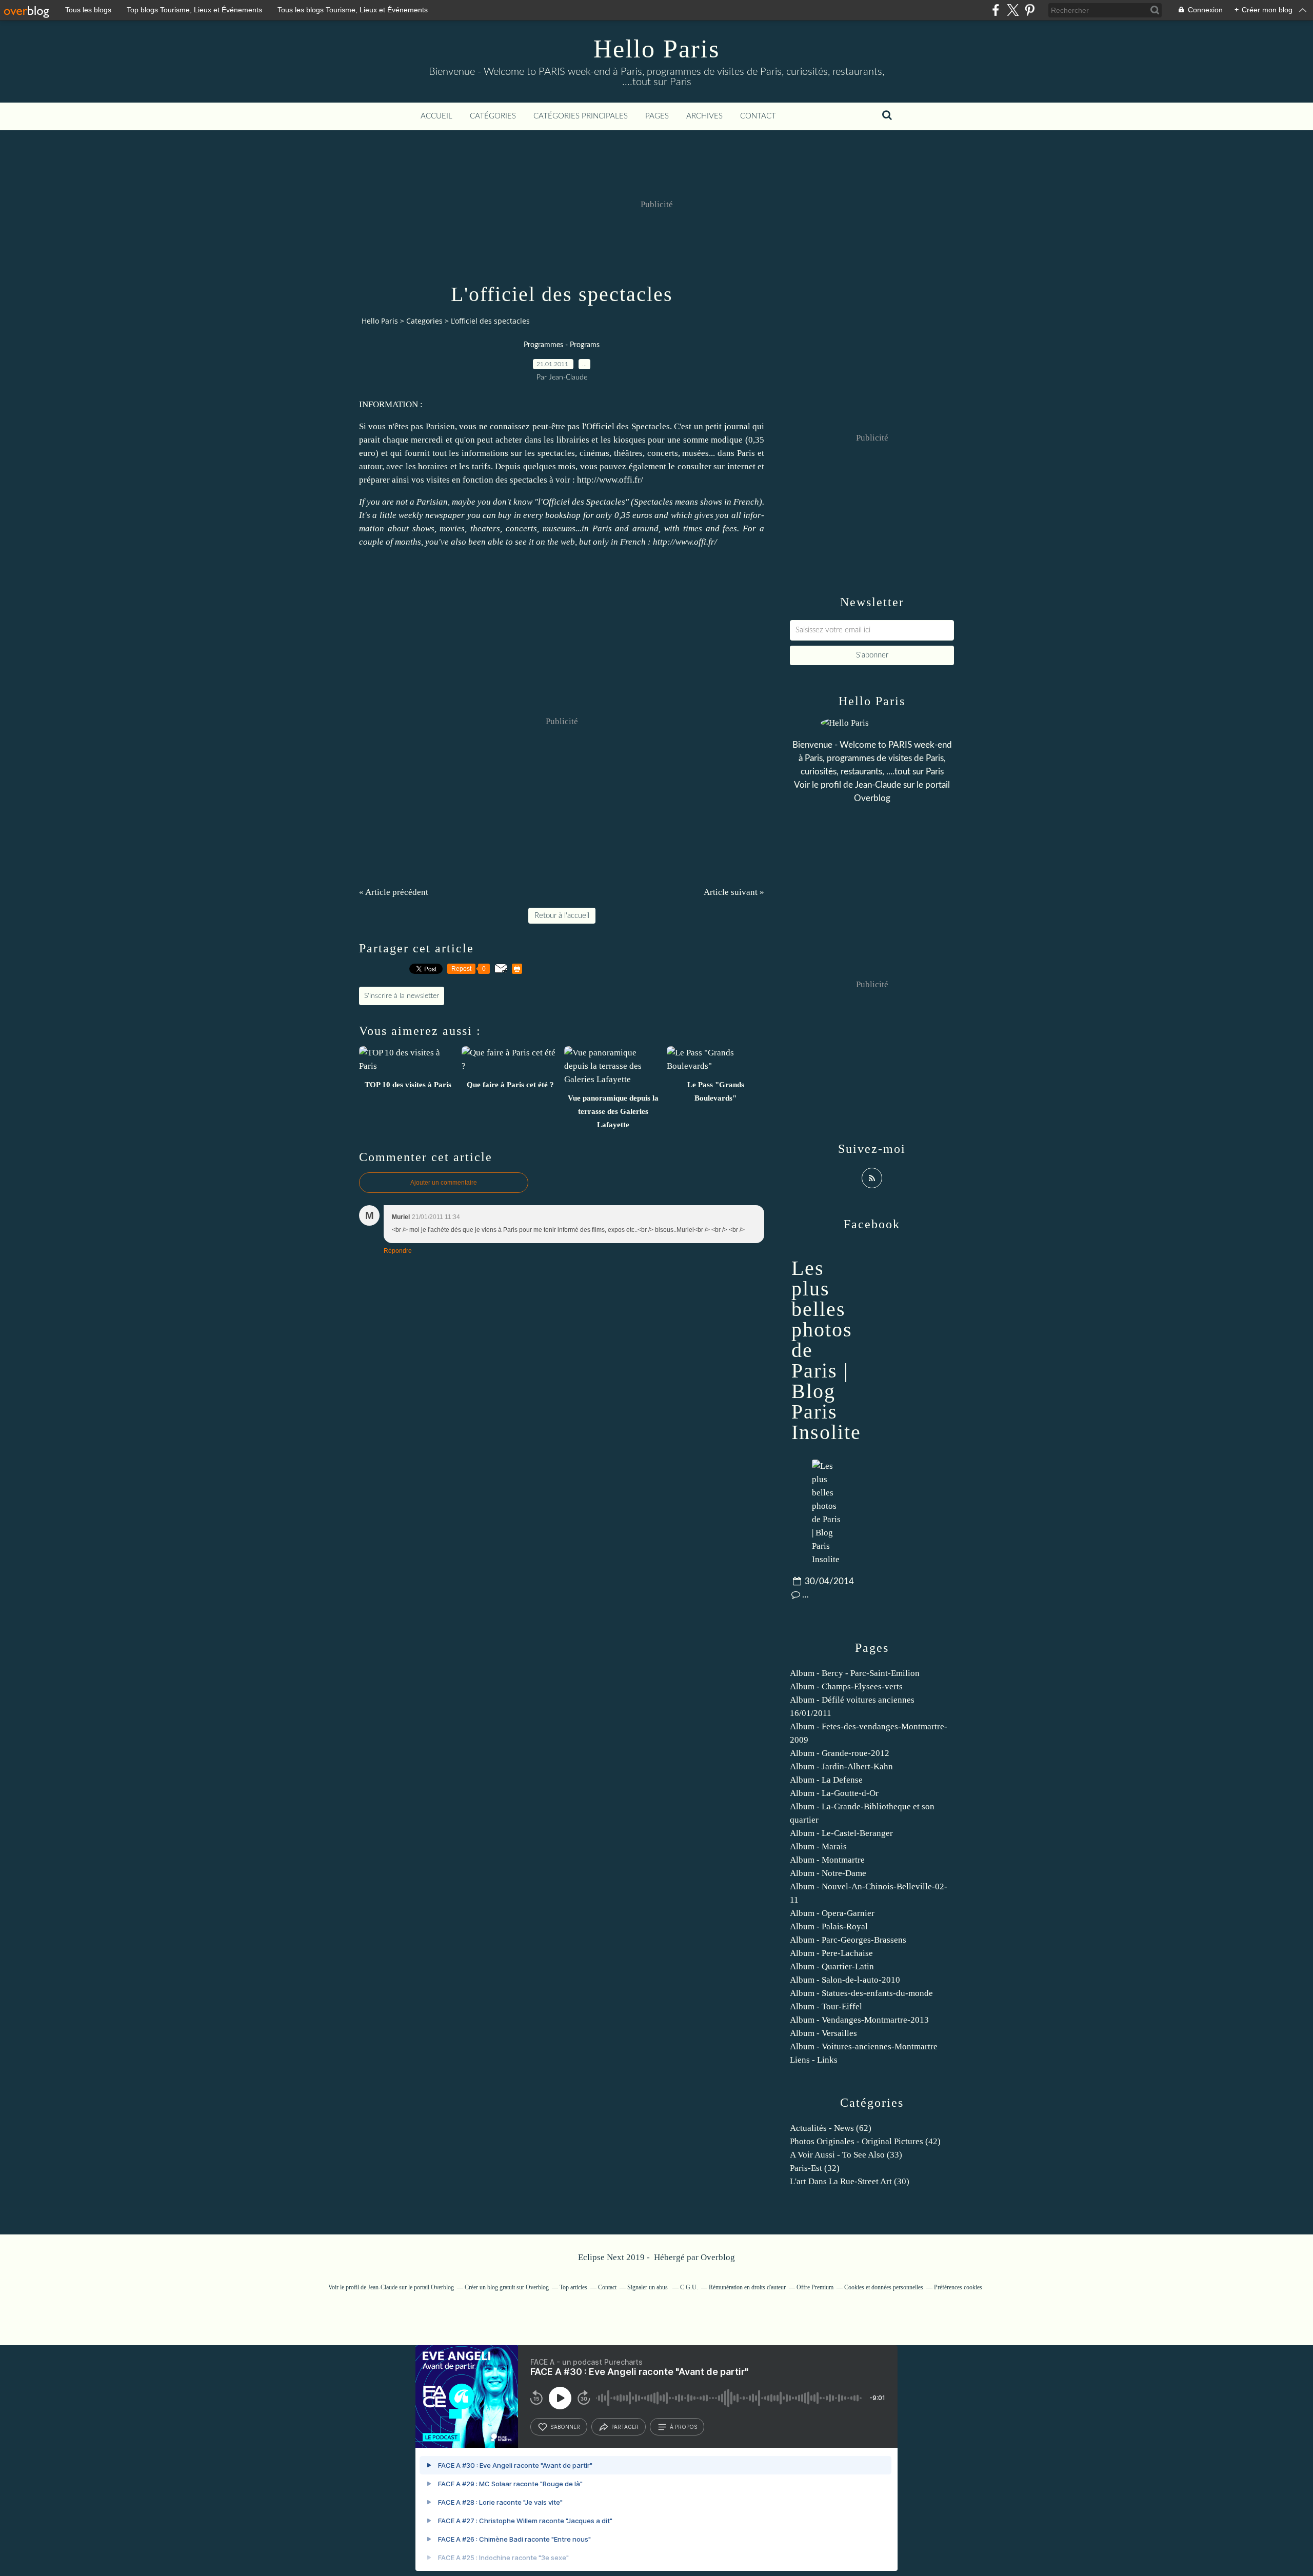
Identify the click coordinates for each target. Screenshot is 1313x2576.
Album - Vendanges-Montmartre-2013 (859, 2020)
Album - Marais (818, 1846)
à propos (683, 2427)
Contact (758, 116)
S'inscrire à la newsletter (402, 996)
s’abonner (565, 2427)
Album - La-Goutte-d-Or (834, 1793)
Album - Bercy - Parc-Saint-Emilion (855, 1673)
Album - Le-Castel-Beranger (841, 1833)
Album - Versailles (823, 2033)
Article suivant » (734, 892)
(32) (815, 2168)
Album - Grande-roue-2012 (840, 1753)
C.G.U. (689, 2287)
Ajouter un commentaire (444, 1183)
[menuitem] (436, 116)
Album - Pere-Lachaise (831, 1953)
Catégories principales (581, 116)
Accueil (436, 116)
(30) (850, 2181)
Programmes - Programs (562, 345)
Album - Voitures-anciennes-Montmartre (864, 2046)
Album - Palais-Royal (829, 1926)
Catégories (493, 116)
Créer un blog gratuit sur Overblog (507, 2287)
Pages (657, 116)
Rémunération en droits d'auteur (747, 2287)
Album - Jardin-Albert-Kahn (841, 1766)
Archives (704, 116)
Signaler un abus (648, 2287)
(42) (865, 2141)
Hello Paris (656, 49)
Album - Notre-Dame (828, 1873)
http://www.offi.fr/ (610, 480)
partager (625, 2427)
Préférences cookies (958, 2287)
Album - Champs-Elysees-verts (846, 1686)
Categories (424, 321)
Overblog (718, 2257)
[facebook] (996, 10)
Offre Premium (815, 2287)
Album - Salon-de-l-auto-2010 (845, 1980)
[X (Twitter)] (1013, 10)
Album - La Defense (826, 1780)
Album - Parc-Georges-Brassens (848, 1940)
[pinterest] (1030, 10)
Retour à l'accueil (562, 916)
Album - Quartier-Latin (832, 1966)
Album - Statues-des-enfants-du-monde (861, 1993)
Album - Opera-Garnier (832, 1913)
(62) (831, 2128)
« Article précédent (394, 892)
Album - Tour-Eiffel (826, 2006)
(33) (846, 2155)
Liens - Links (814, 2060)
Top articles (573, 2287)
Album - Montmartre (827, 1860)
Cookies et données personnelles (884, 2287)
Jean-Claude (878, 785)
